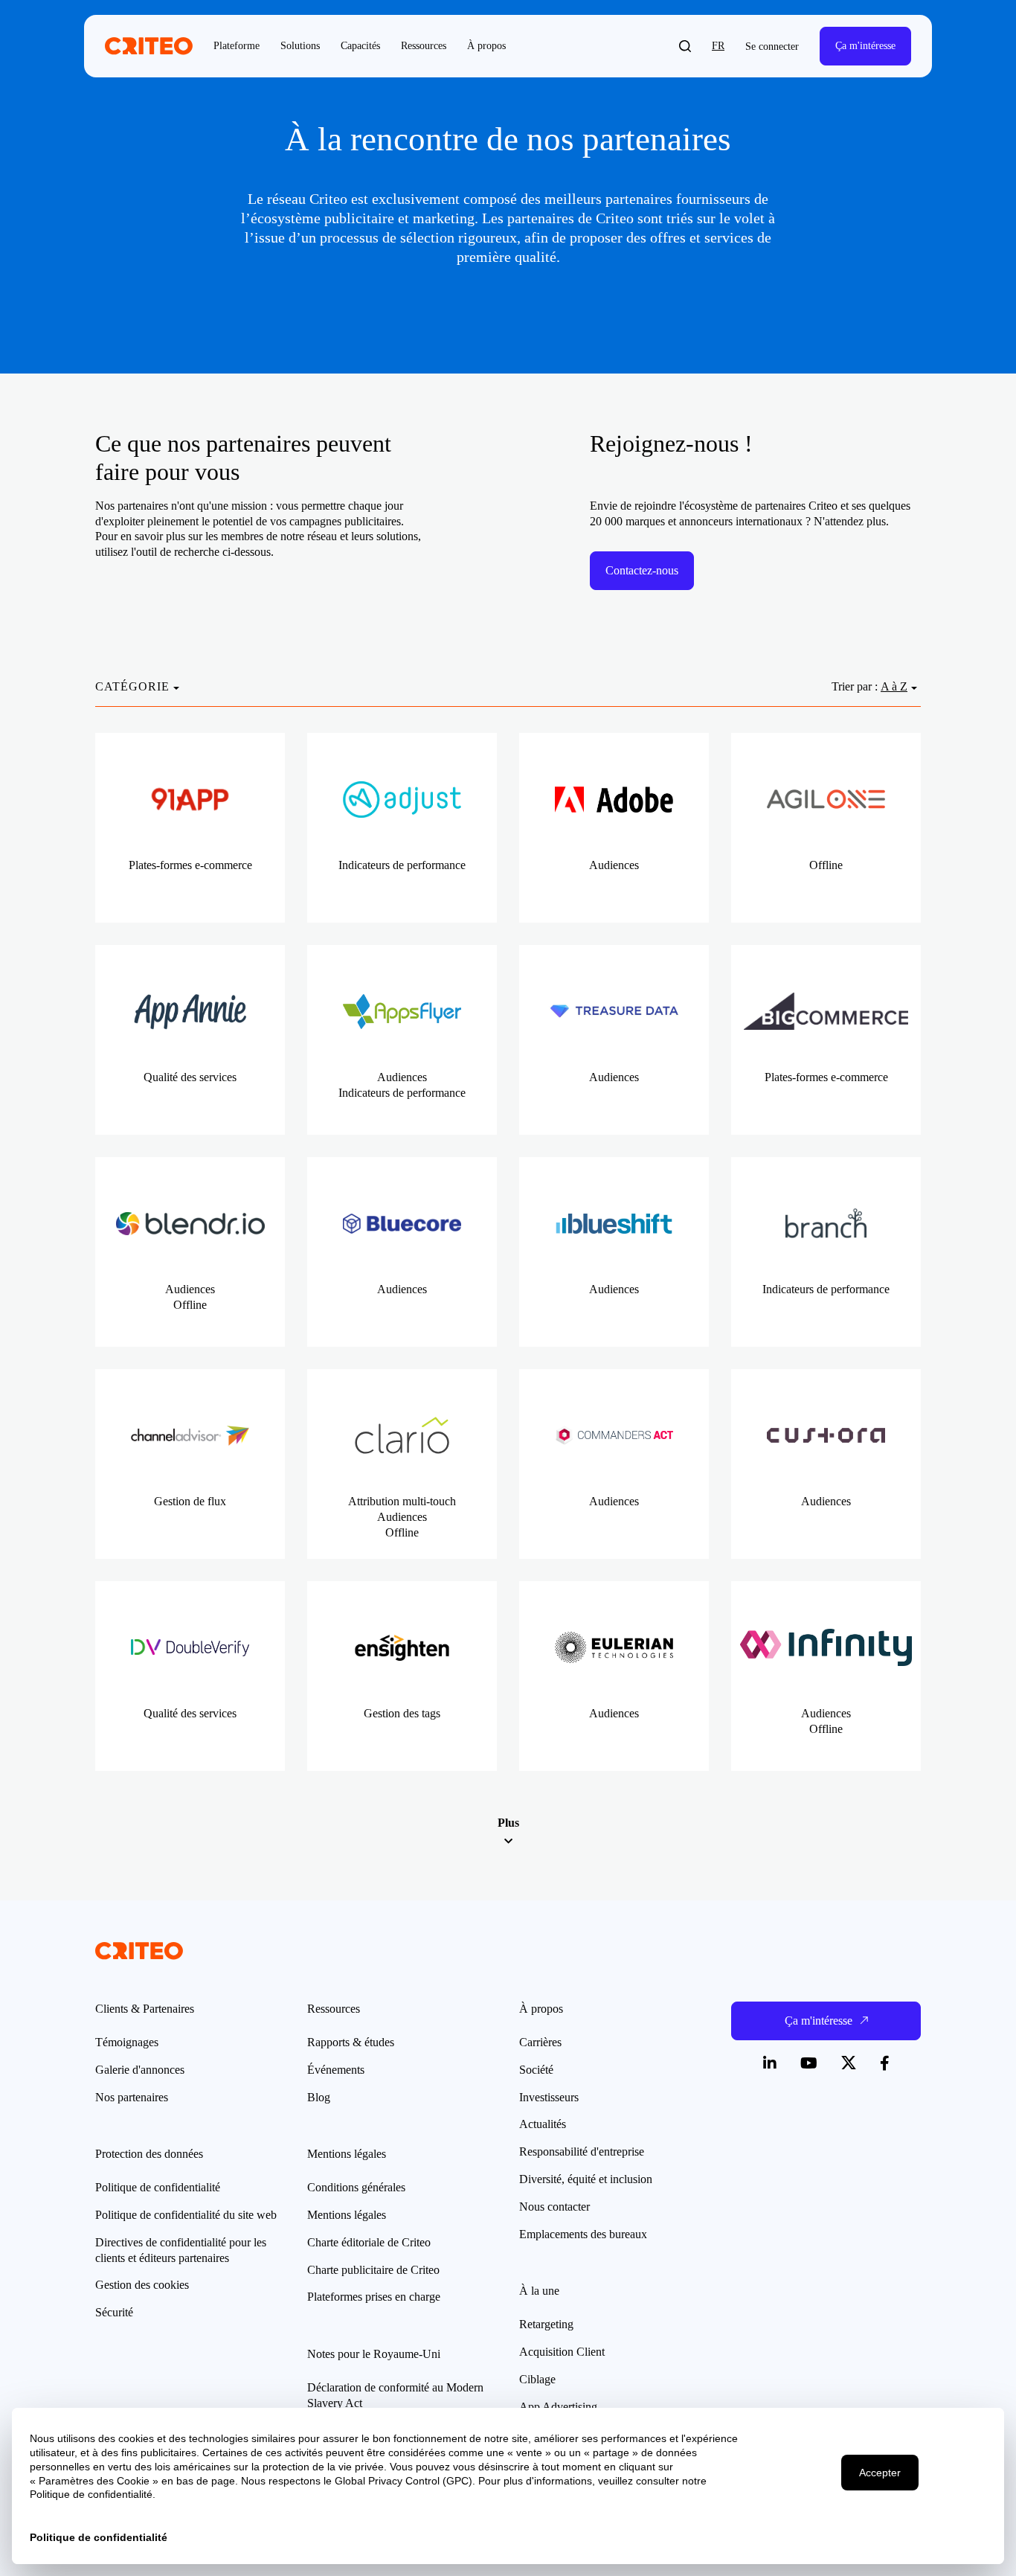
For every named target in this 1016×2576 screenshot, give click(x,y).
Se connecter (772, 47)
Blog (319, 2097)
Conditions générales (356, 2187)
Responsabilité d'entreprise (582, 2152)
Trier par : (855, 686)
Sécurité (114, 2312)
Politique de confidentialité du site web (186, 2215)
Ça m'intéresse (865, 46)
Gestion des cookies (142, 2285)
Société (536, 2070)
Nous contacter (554, 2207)
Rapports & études (351, 2042)
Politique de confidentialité (158, 2187)
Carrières (540, 2042)
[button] (685, 46)
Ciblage (537, 2379)
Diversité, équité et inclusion (586, 2179)
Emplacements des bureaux (583, 2234)
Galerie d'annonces (140, 2070)
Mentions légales (347, 2215)
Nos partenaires (132, 2097)
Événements (336, 2070)
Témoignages (127, 2042)
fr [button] (718, 46)
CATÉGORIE (132, 686)
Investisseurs (549, 2097)
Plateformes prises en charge (374, 2297)
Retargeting (546, 2324)
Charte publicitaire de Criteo (373, 2270)
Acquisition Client (562, 2352)
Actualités (543, 2124)
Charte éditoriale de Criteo (369, 2242)
